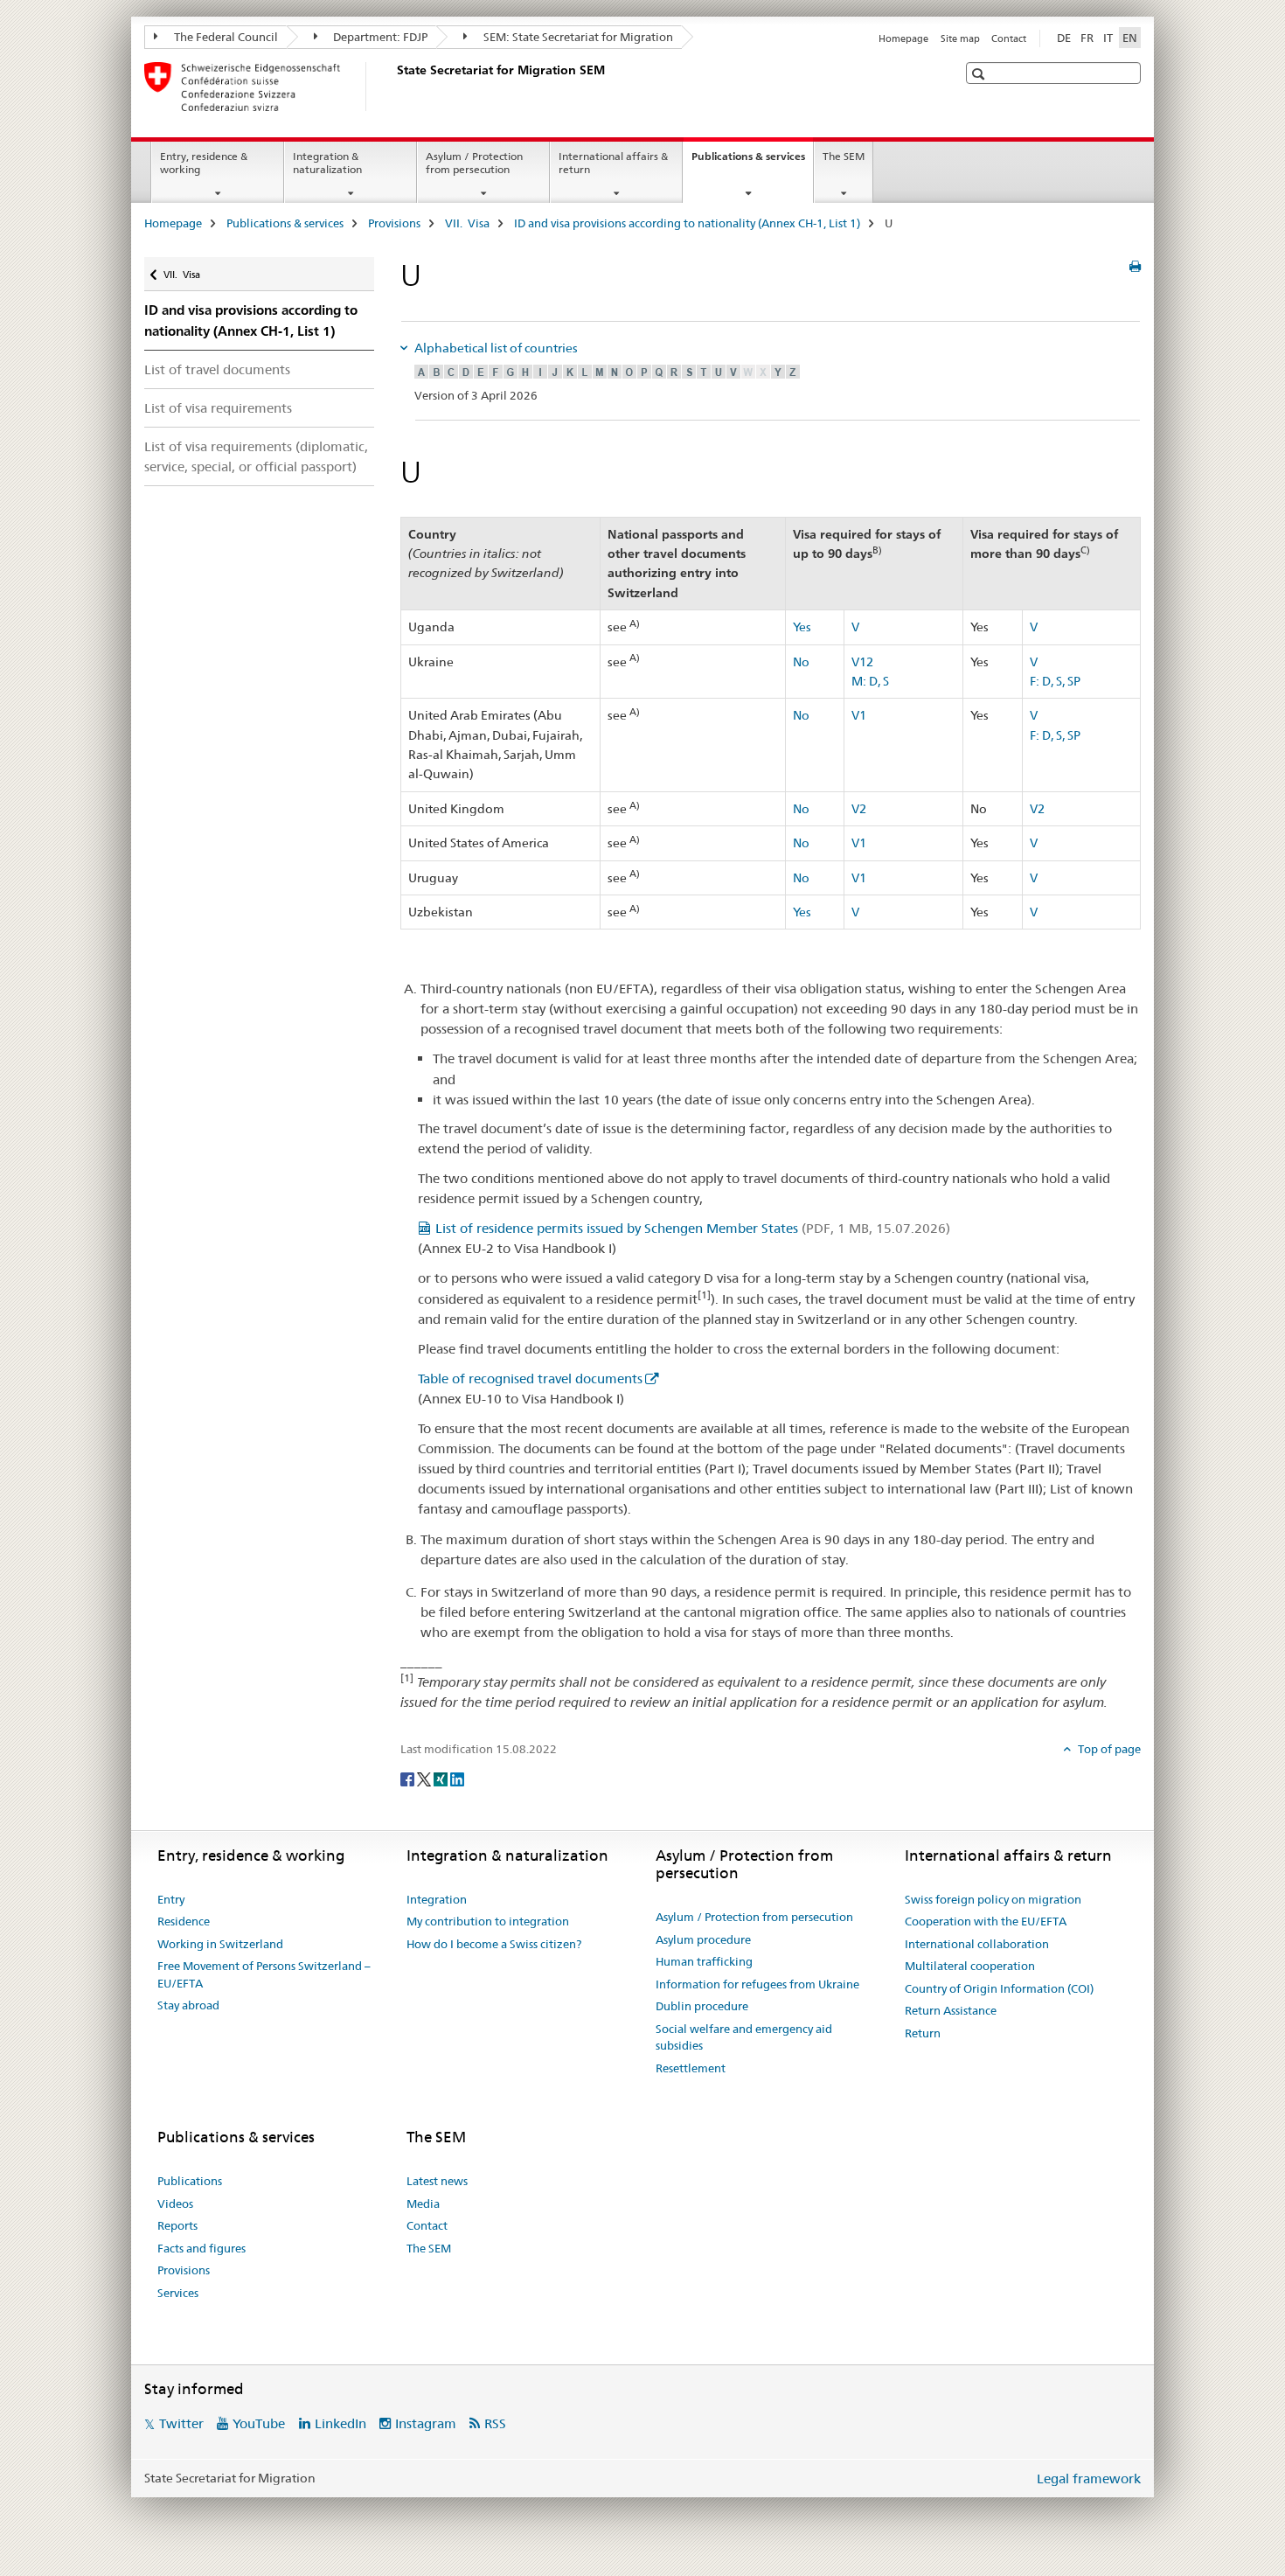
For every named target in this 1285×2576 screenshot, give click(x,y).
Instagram (426, 2423)
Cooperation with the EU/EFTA (986, 1921)
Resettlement (691, 2068)
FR (1087, 38)
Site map (960, 38)
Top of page (1108, 1749)
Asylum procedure (703, 1939)
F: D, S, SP (1055, 681)
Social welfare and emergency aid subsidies (744, 2037)
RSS (495, 2423)
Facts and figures (201, 2248)
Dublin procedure (702, 2006)
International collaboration (977, 1944)
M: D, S (870, 681)
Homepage (903, 38)
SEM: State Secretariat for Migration (577, 37)
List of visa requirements (218, 408)
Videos (175, 2204)
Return (923, 2033)
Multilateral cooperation (970, 1966)
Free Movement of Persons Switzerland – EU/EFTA (264, 1974)
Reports (177, 2225)
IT (1108, 38)
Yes (802, 627)
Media (423, 2204)
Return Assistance (951, 2010)
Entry (171, 1899)
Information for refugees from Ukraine (757, 1984)
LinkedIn (340, 2423)
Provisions (394, 223)
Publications (190, 2181)
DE (1064, 38)
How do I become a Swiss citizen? (494, 1944)
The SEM (844, 156)
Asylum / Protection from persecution (474, 163)
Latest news (437, 2181)
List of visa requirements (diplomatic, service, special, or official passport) (256, 456)
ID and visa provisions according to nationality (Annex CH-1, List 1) (687, 223)
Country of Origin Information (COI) (999, 1988)
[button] (980, 74)
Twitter (181, 2423)
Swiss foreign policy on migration (993, 1899)
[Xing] (442, 1779)
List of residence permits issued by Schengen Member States (693, 1228)
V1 (859, 715)
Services (178, 2293)
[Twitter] (425, 1779)
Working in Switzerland (220, 1944)
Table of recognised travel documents (530, 1379)
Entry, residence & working (204, 163)
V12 (862, 662)
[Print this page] (1135, 267)
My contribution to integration (488, 1921)
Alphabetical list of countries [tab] (495, 348)
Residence (184, 1921)
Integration (437, 1899)
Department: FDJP (379, 37)
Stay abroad (188, 2005)
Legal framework (1089, 2479)
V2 (859, 809)
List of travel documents (217, 369)
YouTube (259, 2423)
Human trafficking (704, 1961)
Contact (1009, 38)
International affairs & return (613, 163)
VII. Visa (467, 223)
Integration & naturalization (327, 163)
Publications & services (752, 162)
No (801, 662)
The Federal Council (225, 37)
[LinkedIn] (457, 1779)
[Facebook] (409, 1779)
